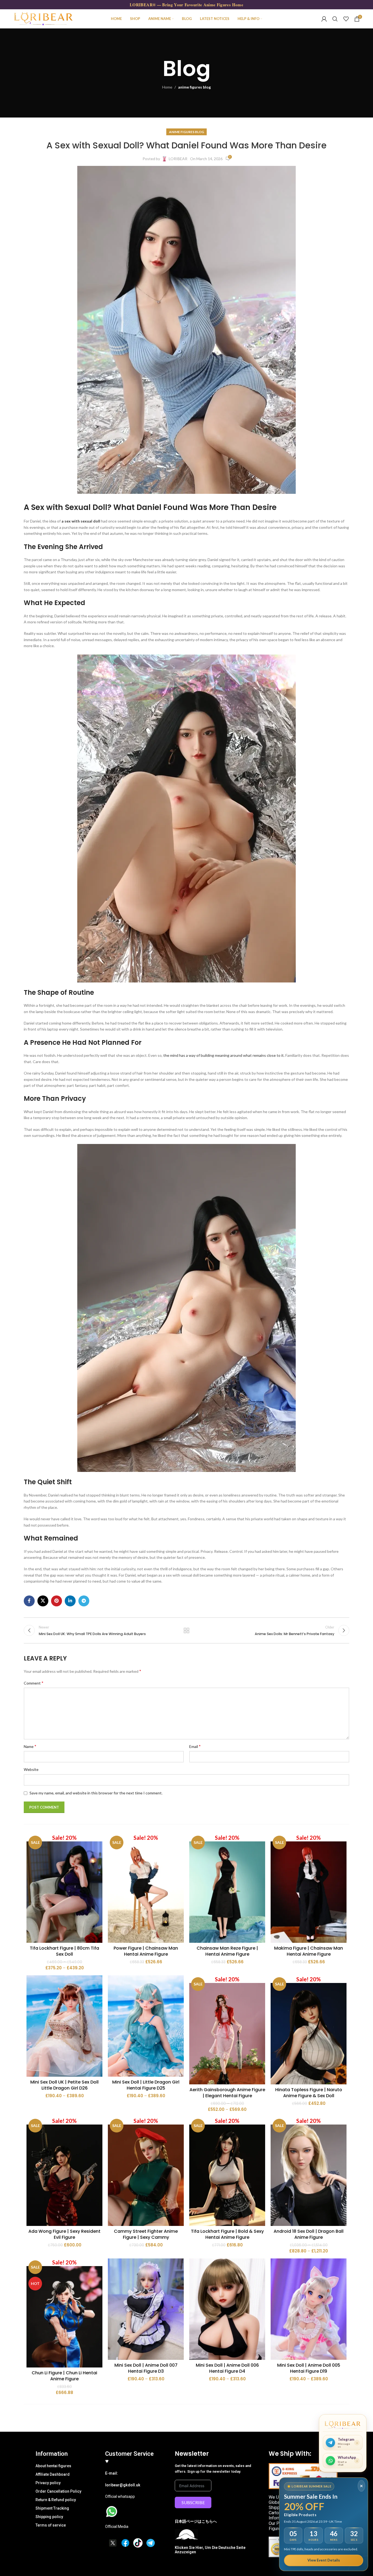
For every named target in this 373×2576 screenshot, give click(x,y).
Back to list (187, 1630)
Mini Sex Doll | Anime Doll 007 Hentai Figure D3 (146, 2368)
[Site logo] (43, 18)
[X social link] (43, 1601)
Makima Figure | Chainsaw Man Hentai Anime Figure (309, 1951)
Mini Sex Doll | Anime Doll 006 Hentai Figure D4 (227, 2368)
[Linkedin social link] (70, 1601)
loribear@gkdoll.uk (123, 2485)
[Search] (335, 19)
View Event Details (324, 2560)
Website (31, 1769)
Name (30, 1746)
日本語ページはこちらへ (196, 2521)
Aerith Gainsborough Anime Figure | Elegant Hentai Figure (227, 2093)
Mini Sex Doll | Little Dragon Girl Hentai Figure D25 (146, 2085)
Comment (34, 1683)
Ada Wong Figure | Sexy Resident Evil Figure (64, 2234)
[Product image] (64, 1888)
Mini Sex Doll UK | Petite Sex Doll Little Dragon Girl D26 (64, 2085)
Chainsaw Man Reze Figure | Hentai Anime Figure (227, 1951)
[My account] (324, 19)
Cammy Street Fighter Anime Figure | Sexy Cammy (146, 2234)
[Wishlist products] (346, 19)
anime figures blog (194, 87)
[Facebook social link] (29, 1601)
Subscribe (193, 2502)
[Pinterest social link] (57, 1601)
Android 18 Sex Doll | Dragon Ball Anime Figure (309, 2234)
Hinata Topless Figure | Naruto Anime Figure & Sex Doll (309, 2093)
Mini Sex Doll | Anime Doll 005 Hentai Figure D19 (309, 2368)
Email (195, 1746)
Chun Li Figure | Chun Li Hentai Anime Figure (64, 2376)
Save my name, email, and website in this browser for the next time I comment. (96, 1793)
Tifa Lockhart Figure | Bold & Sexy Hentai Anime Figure (227, 2234)
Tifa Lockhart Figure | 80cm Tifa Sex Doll (64, 1951)
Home (167, 87)
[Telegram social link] (84, 1601)
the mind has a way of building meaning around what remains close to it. (223, 1055)
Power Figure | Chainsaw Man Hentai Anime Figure (146, 1951)
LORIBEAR (178, 159)
